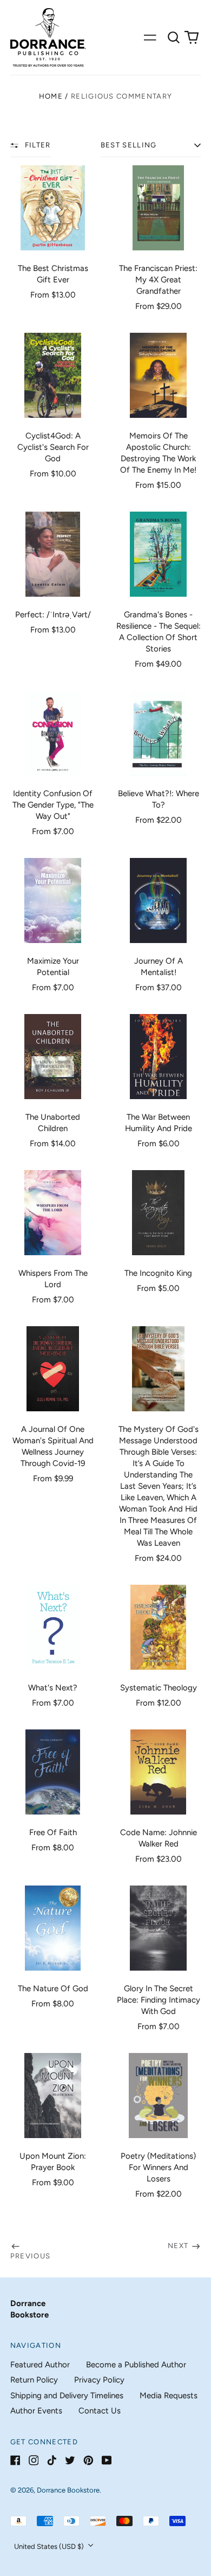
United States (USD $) (50, 2546)
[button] (174, 37)
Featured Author (40, 2365)
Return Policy (34, 2380)
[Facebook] (15, 2460)
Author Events (36, 2411)
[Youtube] (107, 2460)
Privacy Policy (99, 2380)
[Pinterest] (88, 2460)
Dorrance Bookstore (68, 2490)
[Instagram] (34, 2460)
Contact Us (100, 2411)
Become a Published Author (136, 2365)
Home (51, 96)
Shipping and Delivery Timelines (67, 2396)
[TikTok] (52, 2460)
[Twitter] (70, 2460)
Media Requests (169, 2396)
